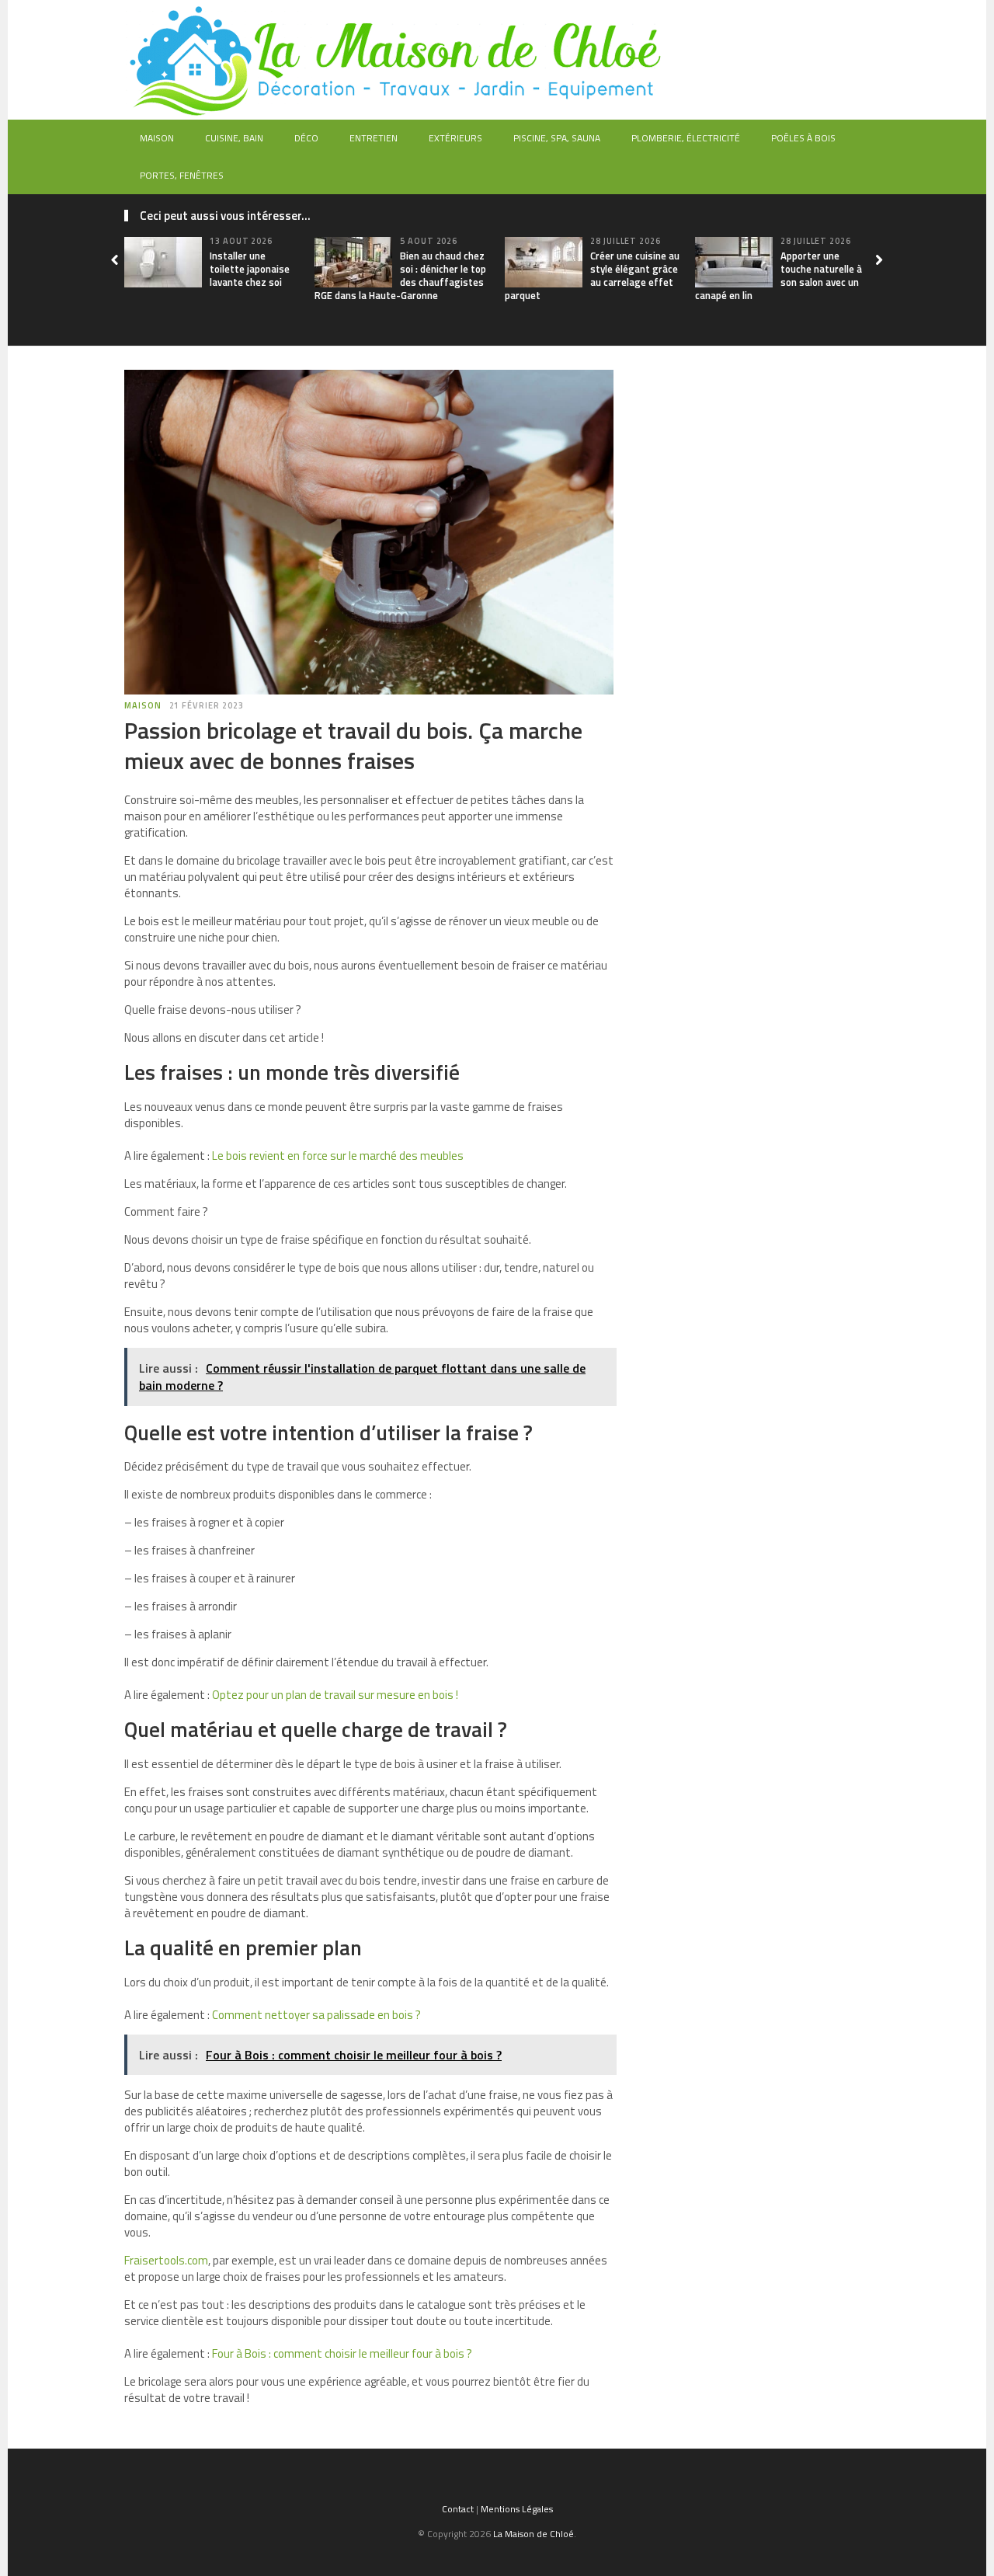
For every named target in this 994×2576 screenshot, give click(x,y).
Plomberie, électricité (686, 138)
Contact (458, 2509)
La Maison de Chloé (533, 2534)
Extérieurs (455, 138)
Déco (306, 138)
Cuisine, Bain (234, 138)
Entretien (374, 138)
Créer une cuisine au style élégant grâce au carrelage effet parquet (592, 275)
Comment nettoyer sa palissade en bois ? (316, 2015)
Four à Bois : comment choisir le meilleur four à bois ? (342, 2353)
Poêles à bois (803, 138)
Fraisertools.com (166, 2260)
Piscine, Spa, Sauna (557, 138)
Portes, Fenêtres (182, 175)
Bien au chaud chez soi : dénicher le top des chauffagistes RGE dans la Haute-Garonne (400, 275)
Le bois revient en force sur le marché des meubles (338, 1156)
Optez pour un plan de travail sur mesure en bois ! (335, 1695)
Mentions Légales (517, 2509)
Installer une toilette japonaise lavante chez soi (250, 269)
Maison (157, 138)
